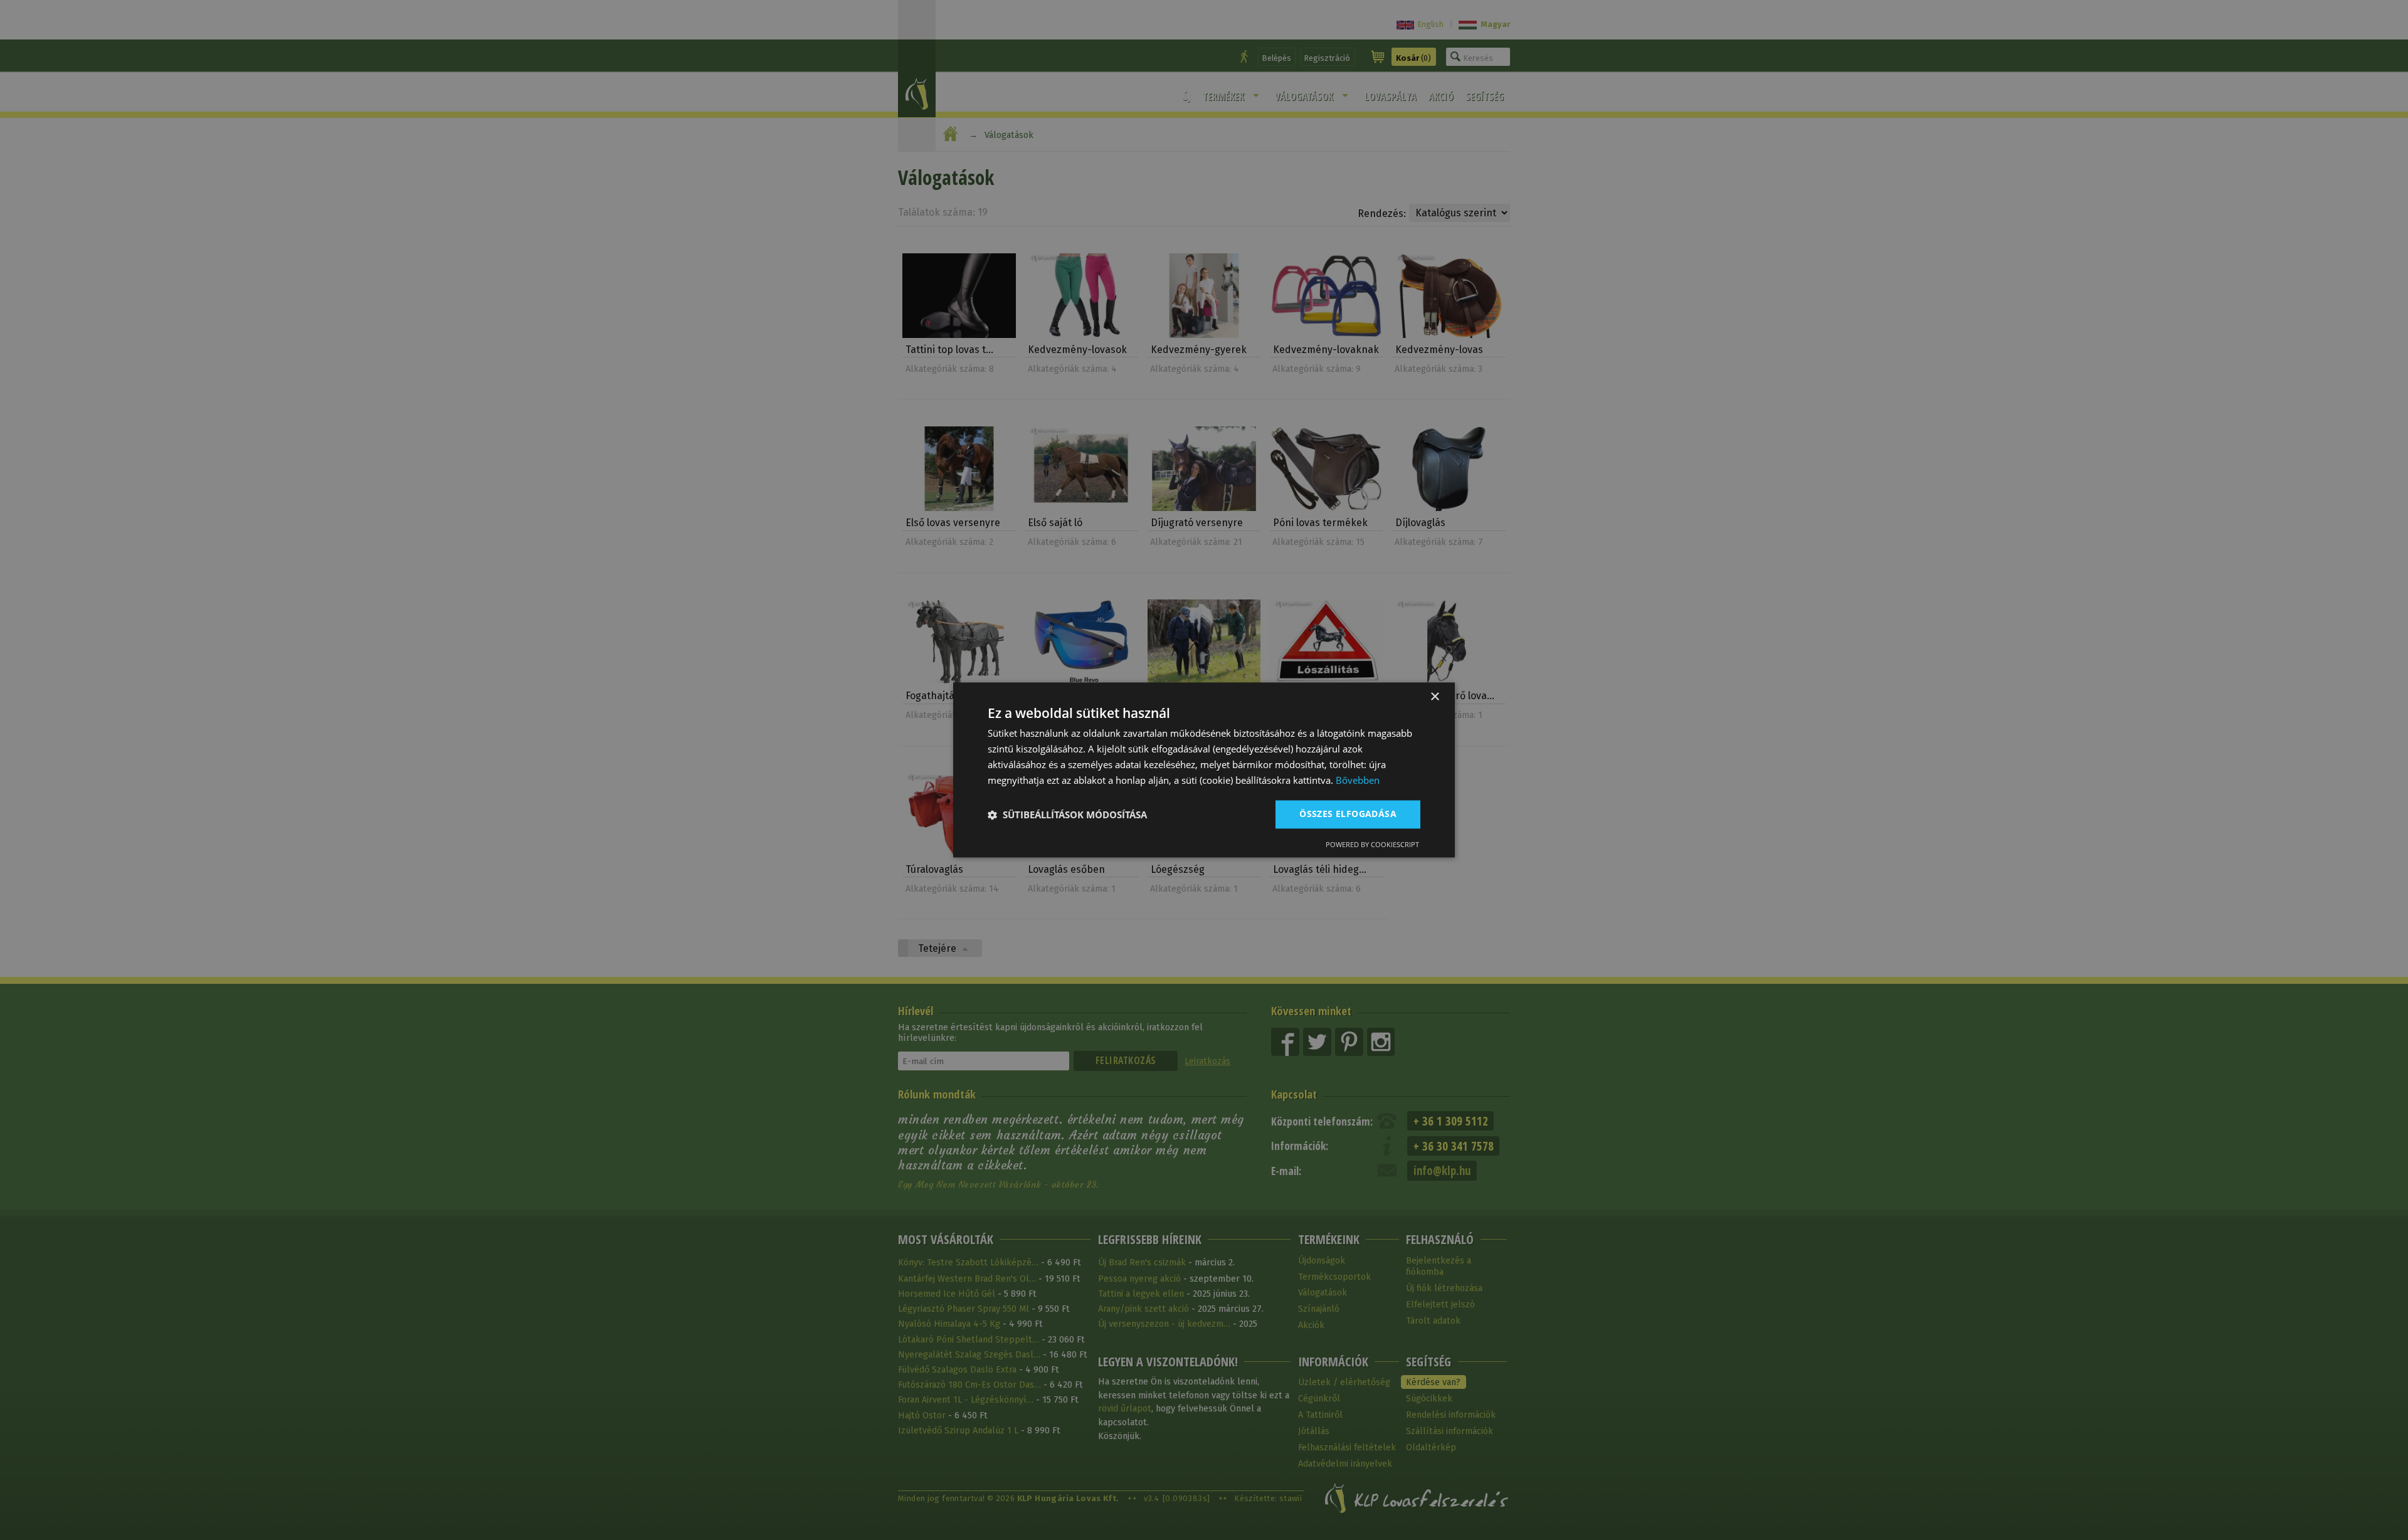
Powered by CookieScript (1372, 845)
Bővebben (1358, 780)
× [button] (1434, 697)
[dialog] (1204, 770)
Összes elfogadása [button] (1348, 814)
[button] (1067, 815)
